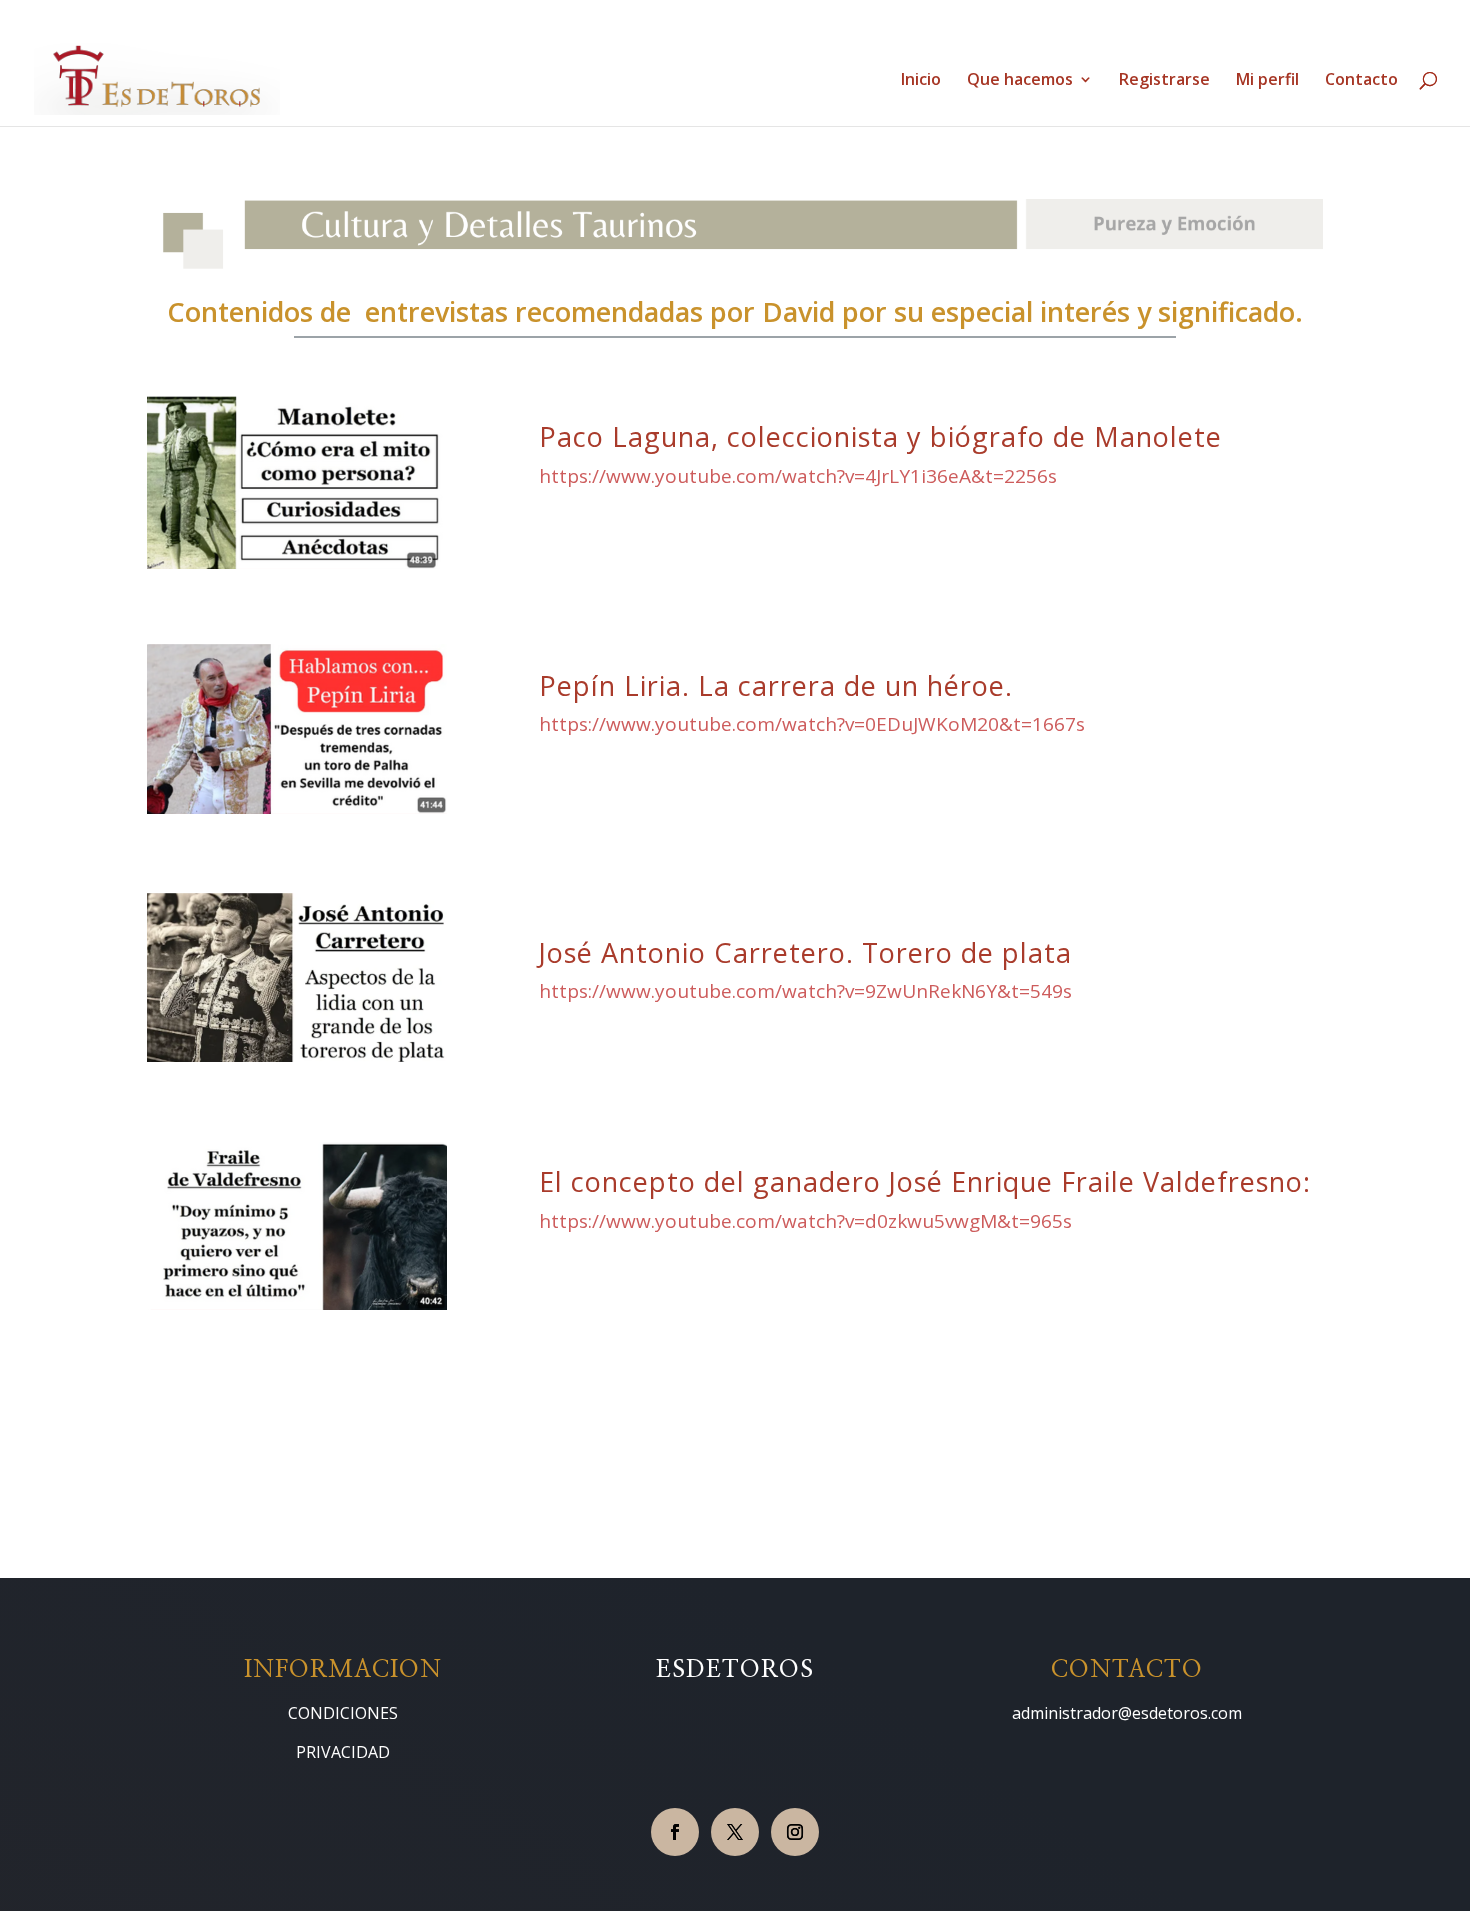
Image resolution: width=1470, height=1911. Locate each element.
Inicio (921, 81)
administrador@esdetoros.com (1127, 1713)
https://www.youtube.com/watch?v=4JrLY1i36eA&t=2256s (798, 476)
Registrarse (1164, 81)
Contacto (1361, 81)
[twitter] (735, 1832)
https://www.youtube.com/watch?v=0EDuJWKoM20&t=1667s (812, 724)
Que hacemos (1020, 81)
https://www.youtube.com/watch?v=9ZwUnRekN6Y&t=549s (805, 991)
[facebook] (675, 1832)
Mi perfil (1267, 81)
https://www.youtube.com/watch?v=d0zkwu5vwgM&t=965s (805, 1221)
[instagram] (795, 1832)
